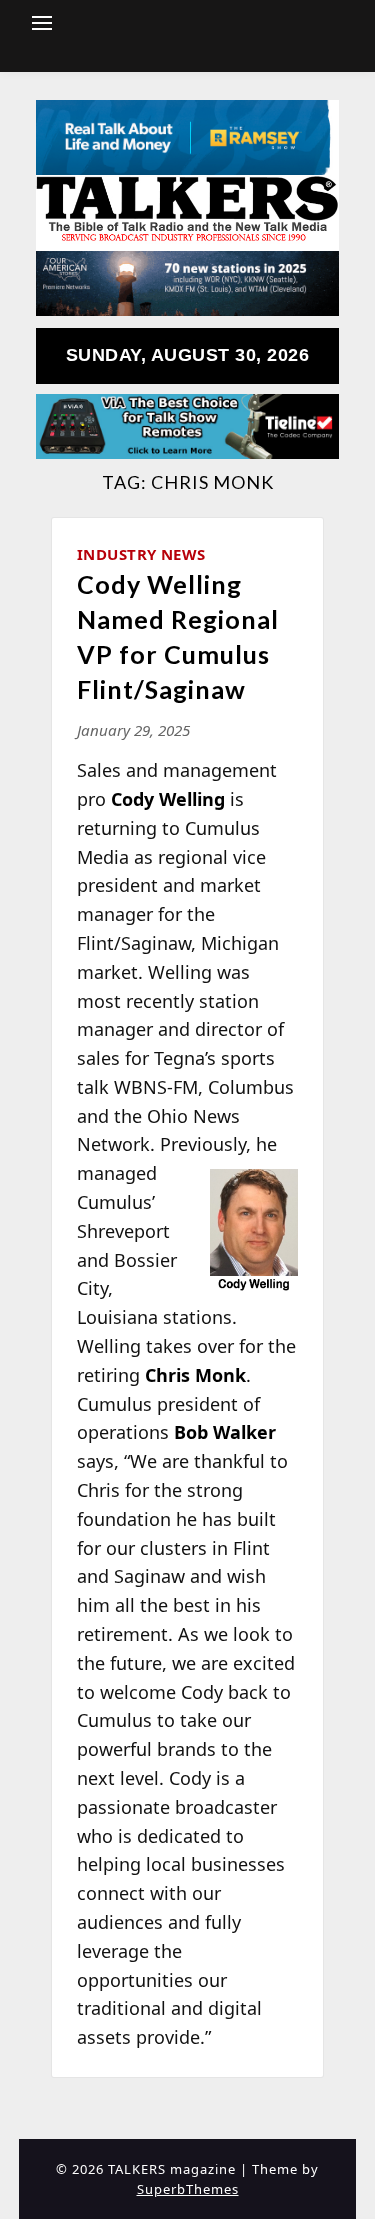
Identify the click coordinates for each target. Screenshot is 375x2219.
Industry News (141, 554)
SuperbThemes (188, 2189)
